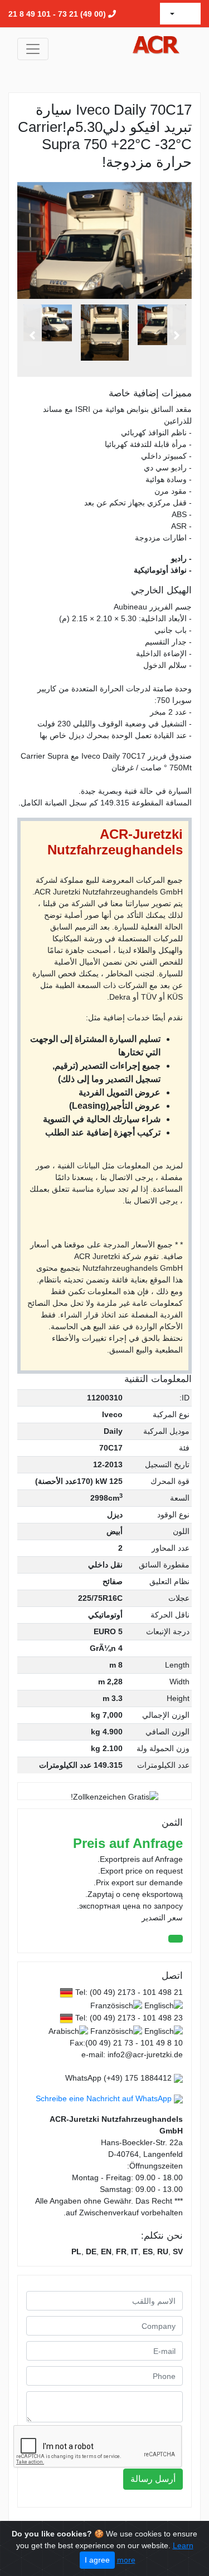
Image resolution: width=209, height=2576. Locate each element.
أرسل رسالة (153, 2479)
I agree (97, 2560)
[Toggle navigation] (33, 49)
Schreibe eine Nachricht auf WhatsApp (104, 2098)
